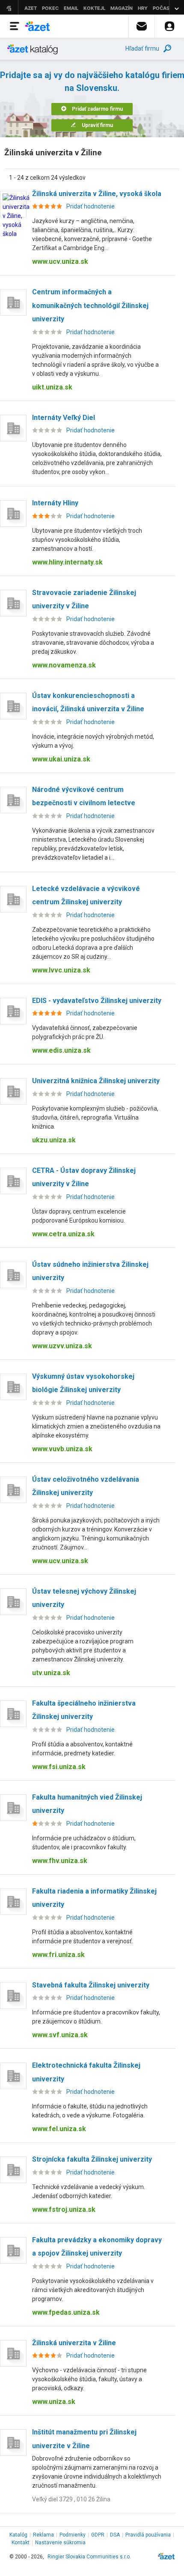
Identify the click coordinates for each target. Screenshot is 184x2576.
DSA (115, 2535)
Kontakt (21, 2543)
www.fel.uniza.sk (59, 2129)
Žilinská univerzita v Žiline (74, 2343)
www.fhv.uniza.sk (60, 1861)
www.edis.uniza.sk (61, 1050)
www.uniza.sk (54, 2402)
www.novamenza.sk (64, 665)
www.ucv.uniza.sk (60, 261)
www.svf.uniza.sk (60, 2035)
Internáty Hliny (55, 503)
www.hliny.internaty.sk (67, 562)
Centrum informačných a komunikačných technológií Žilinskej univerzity (90, 305)
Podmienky (73, 2535)
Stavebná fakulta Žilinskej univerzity (91, 1985)
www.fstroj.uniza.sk (64, 2209)
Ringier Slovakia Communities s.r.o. (89, 2557)
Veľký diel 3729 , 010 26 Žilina (71, 2499)
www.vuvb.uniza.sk (62, 1449)
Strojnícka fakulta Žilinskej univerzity (92, 2159)
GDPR (98, 2535)
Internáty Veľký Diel (64, 418)
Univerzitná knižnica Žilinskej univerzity (96, 1081)
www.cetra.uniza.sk (63, 1234)
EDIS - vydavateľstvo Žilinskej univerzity (97, 1001)
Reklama (43, 2535)
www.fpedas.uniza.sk (66, 2312)
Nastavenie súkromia (60, 2543)
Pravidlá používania (148, 2535)
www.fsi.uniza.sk (59, 1767)
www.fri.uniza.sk (58, 1955)
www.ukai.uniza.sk (61, 759)
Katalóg (18, 2535)
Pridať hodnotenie (91, 206)
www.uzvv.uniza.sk (62, 1346)
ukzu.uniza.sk (54, 1140)
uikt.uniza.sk (52, 387)
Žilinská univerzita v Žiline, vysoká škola (97, 194)
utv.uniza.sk (51, 1673)
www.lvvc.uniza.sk (61, 970)
